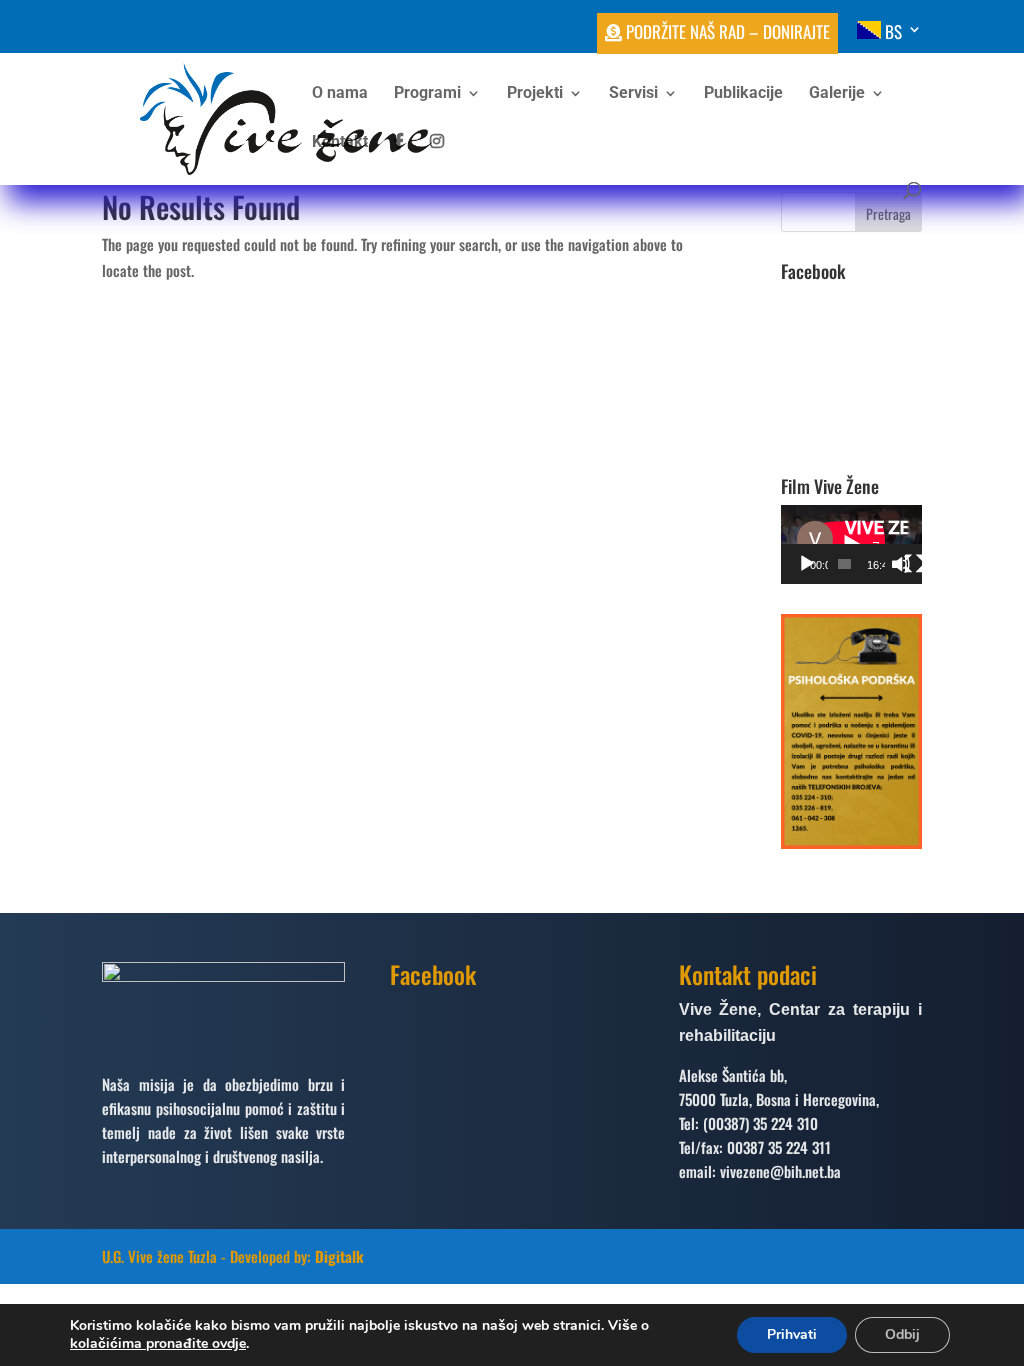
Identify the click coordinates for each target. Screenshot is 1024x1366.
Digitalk (339, 1256)
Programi (427, 94)
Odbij (902, 1334)
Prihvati (792, 1334)
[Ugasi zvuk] (901, 564)
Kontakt (340, 143)
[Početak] (807, 564)
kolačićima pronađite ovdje (158, 1343)
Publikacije (743, 94)
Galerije (837, 94)
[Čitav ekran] (914, 564)
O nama (340, 94)
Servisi (633, 94)
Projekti (535, 94)
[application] (851, 544)
